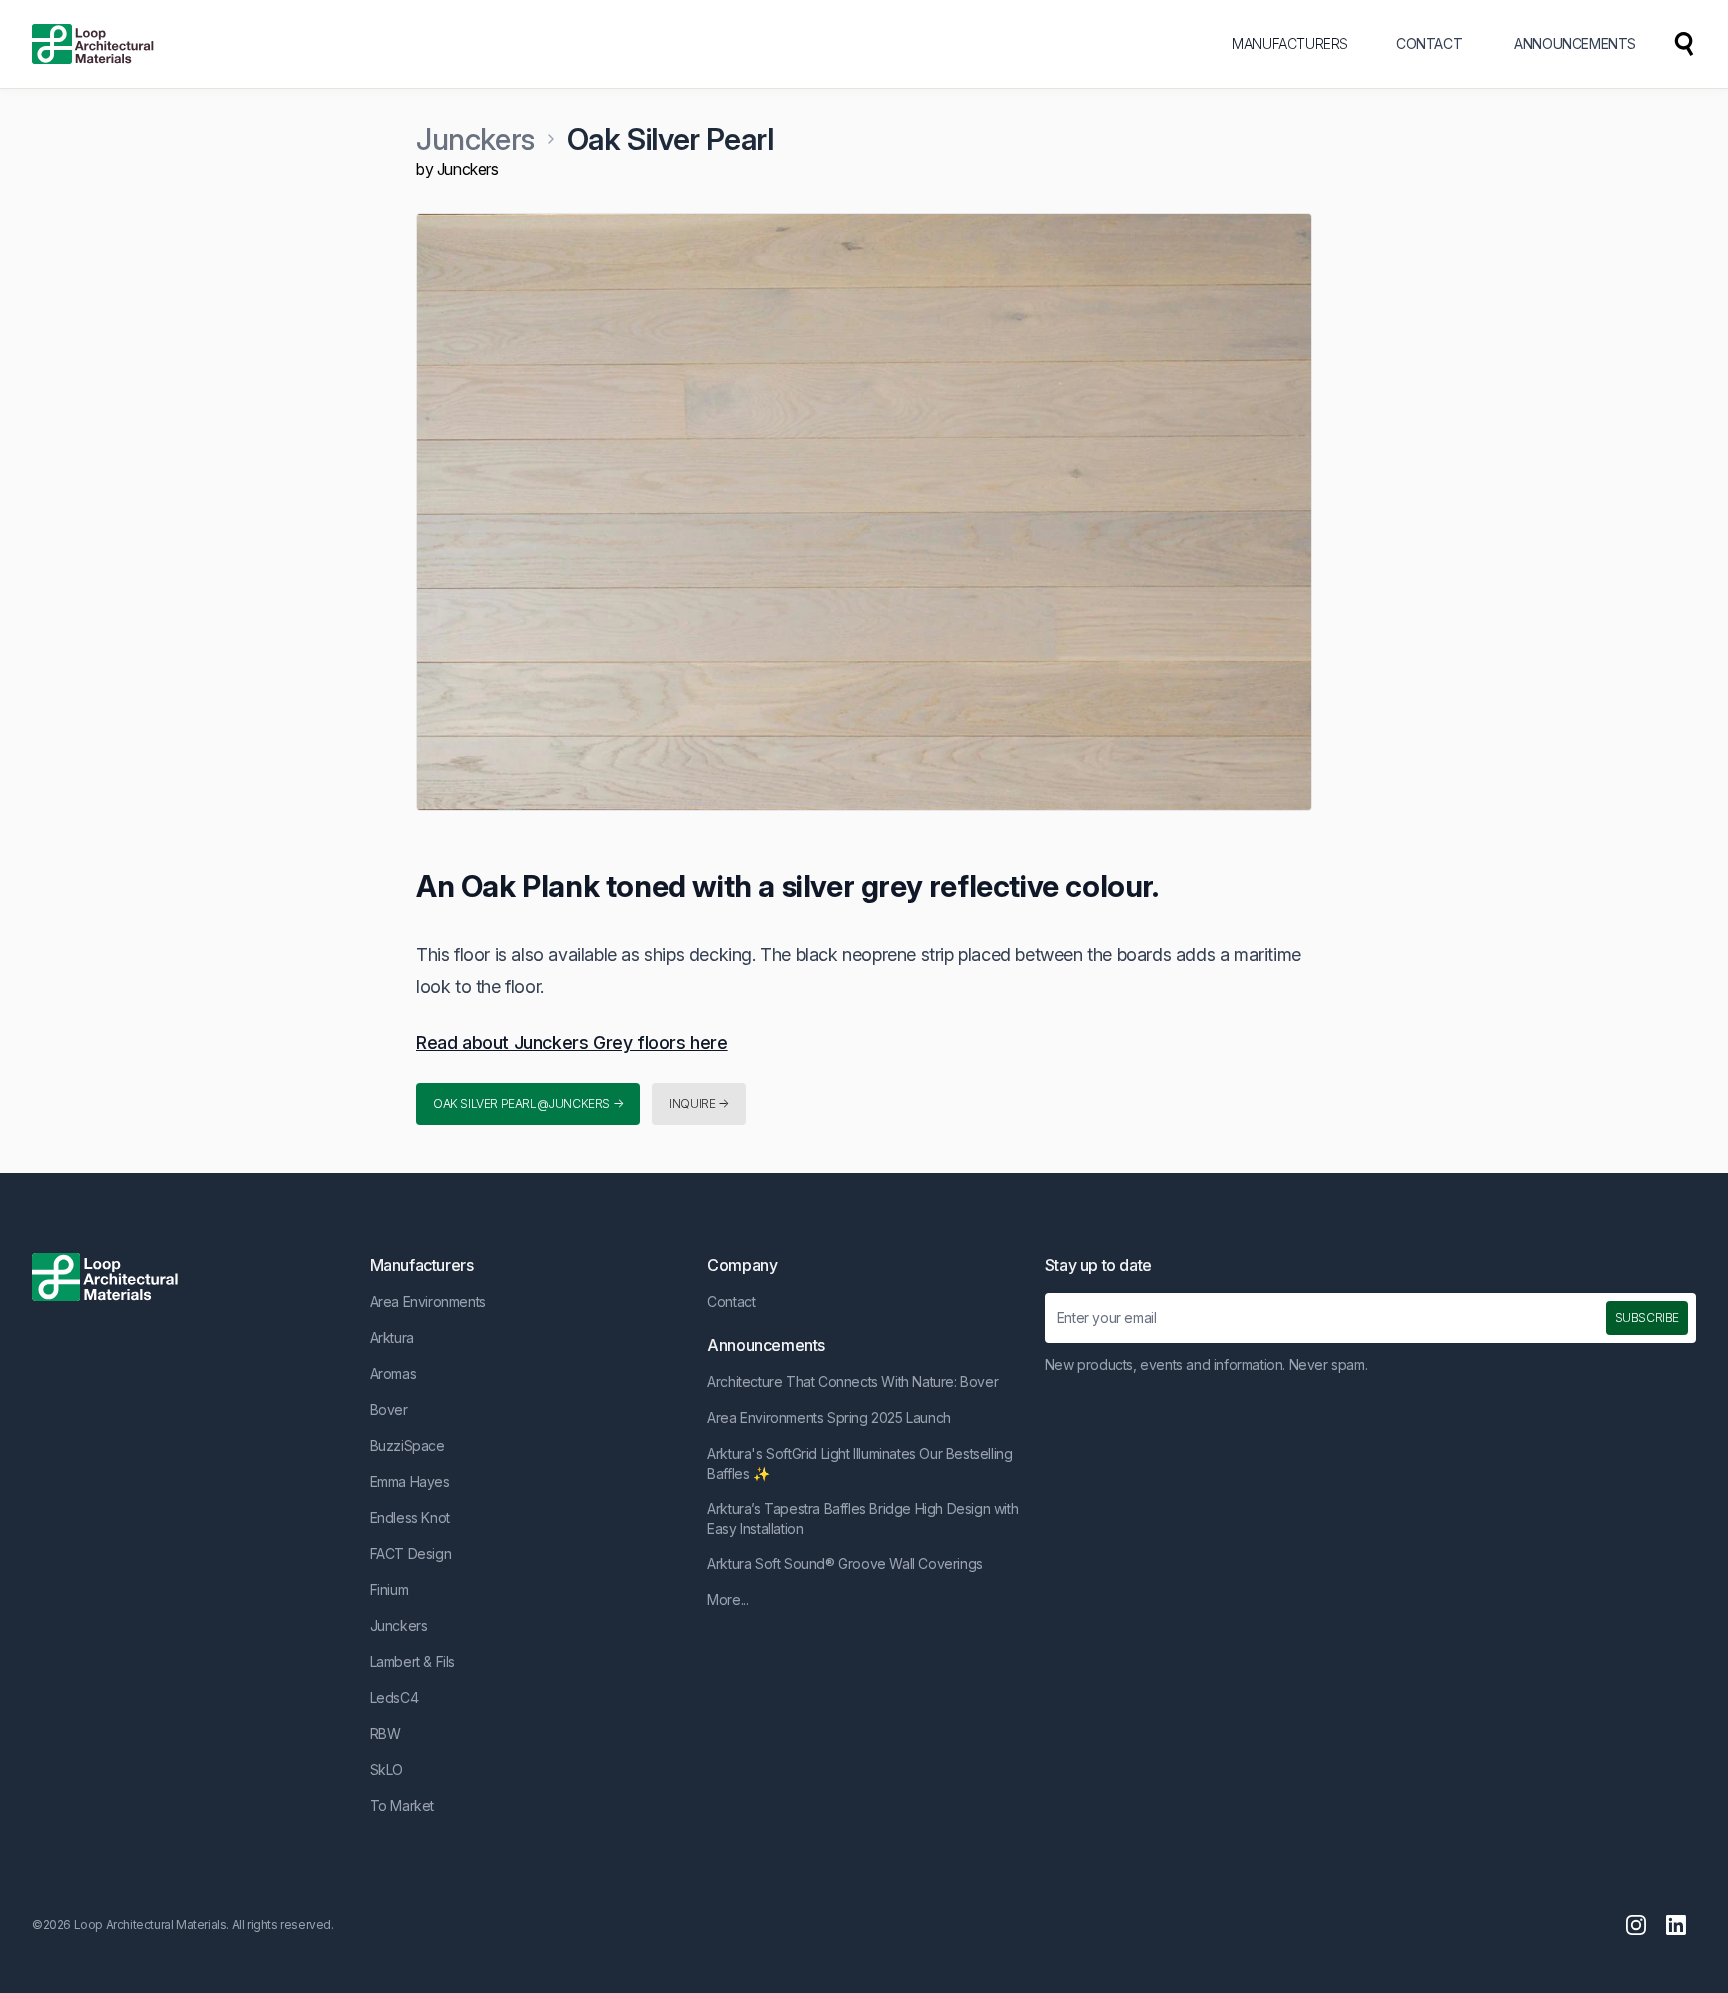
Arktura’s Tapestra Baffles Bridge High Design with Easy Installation (862, 1518)
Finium (389, 1589)
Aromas (393, 1373)
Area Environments (428, 1301)
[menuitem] (1684, 44)
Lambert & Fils (412, 1661)
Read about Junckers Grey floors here (572, 1042)
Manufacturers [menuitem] (1290, 43)
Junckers (475, 139)
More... (727, 1599)
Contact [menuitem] (1429, 43)
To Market (402, 1805)
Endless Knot (410, 1517)
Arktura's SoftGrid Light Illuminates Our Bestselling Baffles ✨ (859, 1463)
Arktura (392, 1337)
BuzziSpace (407, 1445)
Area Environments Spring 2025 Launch (829, 1417)
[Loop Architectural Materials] (93, 44)
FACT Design (411, 1553)
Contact (731, 1301)
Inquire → (698, 1103)
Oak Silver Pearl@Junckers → (528, 1103)
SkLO (386, 1769)
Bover (389, 1409)
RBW (385, 1733)
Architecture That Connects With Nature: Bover (852, 1381)
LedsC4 (394, 1697)
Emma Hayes (410, 1481)
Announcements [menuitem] (1575, 43)
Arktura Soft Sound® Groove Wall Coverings (845, 1563)
